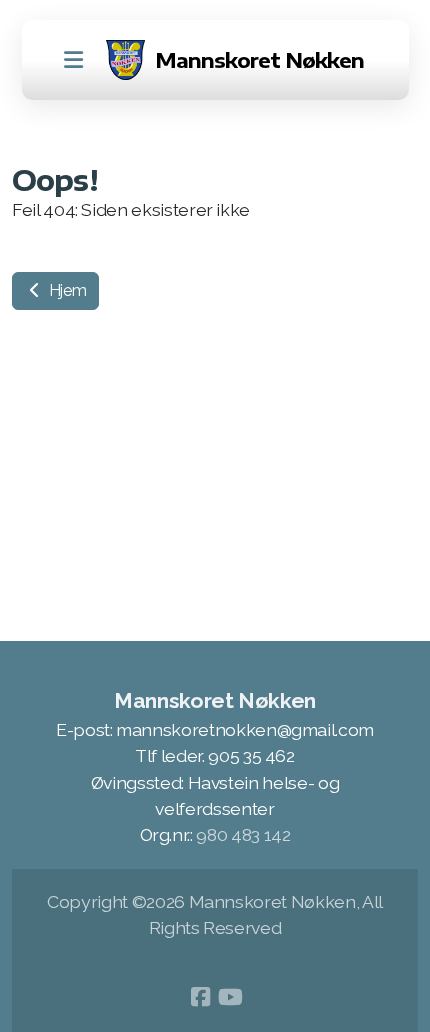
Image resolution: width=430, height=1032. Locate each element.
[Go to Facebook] (200, 997)
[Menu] (74, 60)
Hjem (65, 290)
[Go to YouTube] (230, 997)
